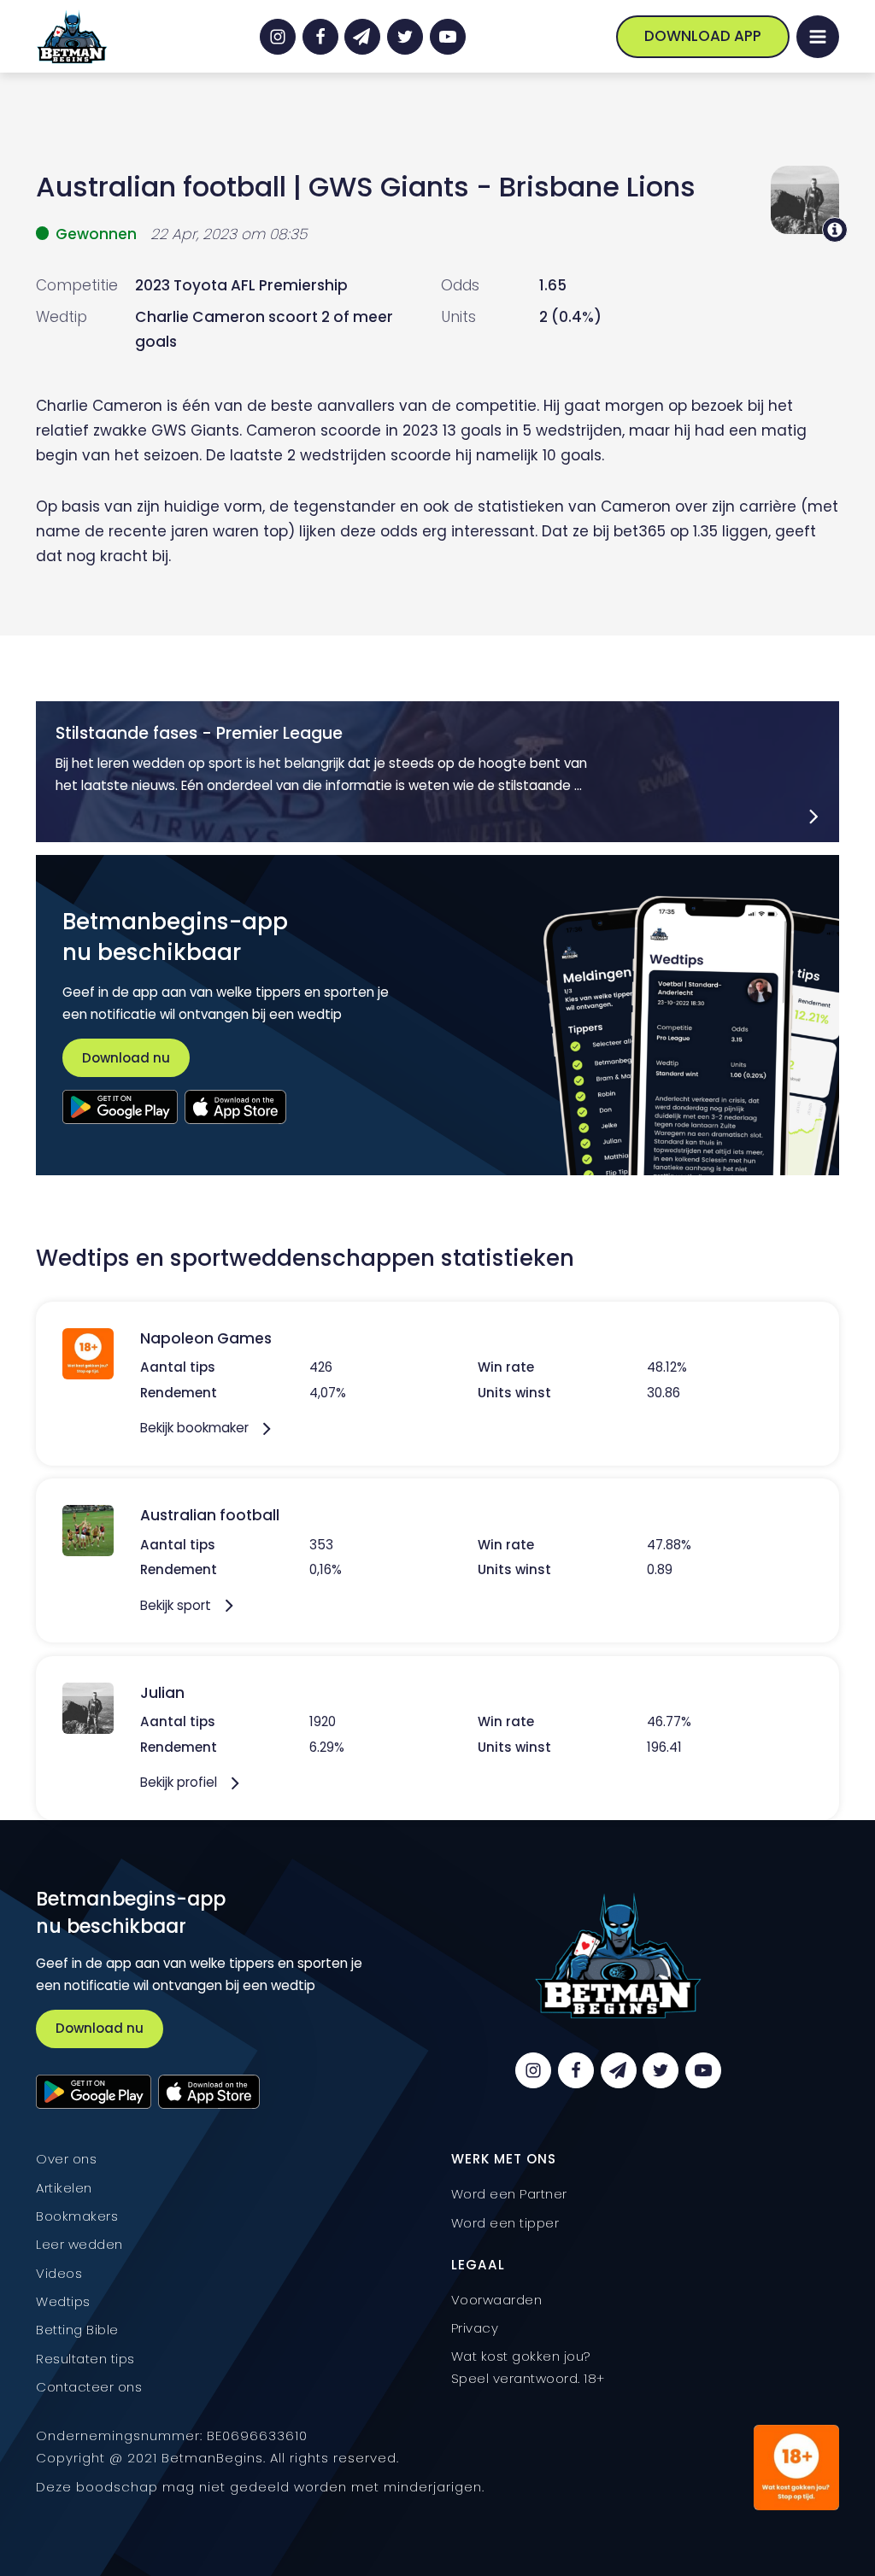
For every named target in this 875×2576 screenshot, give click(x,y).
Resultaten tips (85, 2359)
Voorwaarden (497, 2300)
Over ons (66, 2159)
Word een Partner (509, 2194)
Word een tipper (505, 2223)
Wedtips (63, 2301)
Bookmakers (77, 2216)
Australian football (161, 187)
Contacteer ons (89, 2387)
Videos (59, 2273)
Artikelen (64, 2188)
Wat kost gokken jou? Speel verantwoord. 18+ (528, 2367)
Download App (703, 36)
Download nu (126, 1058)
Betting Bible (77, 2330)
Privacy (475, 2328)
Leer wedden (79, 2244)
